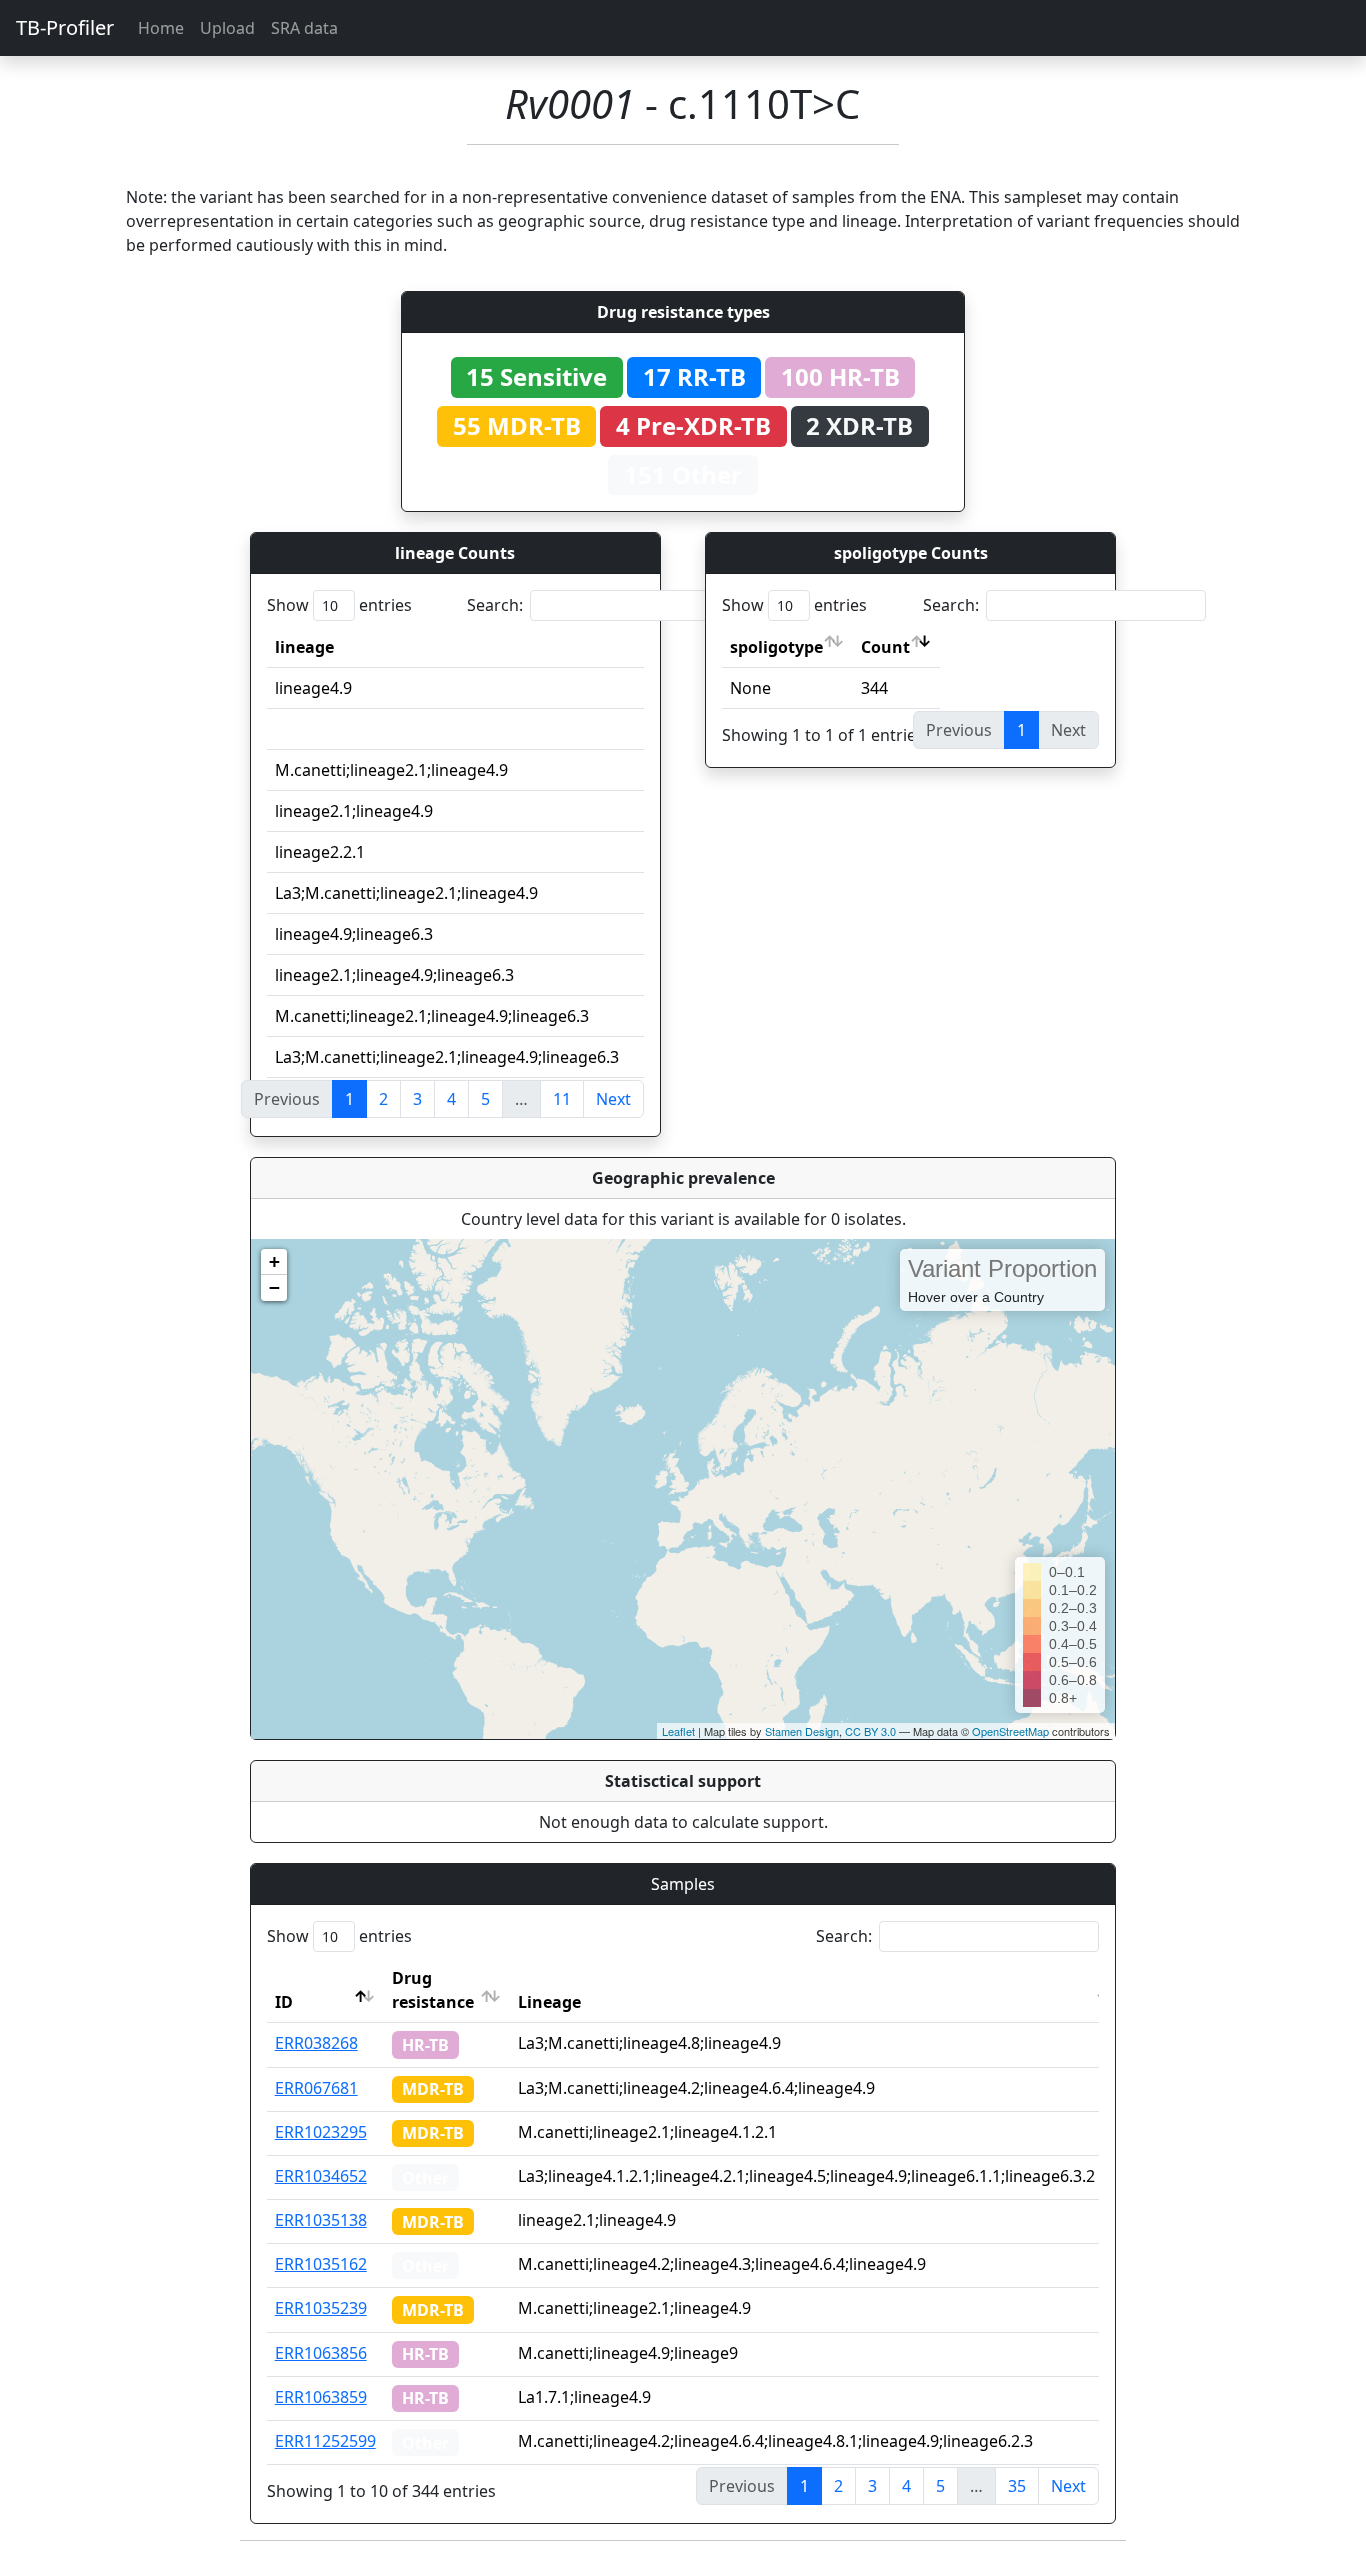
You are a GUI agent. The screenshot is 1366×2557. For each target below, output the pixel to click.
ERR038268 (316, 2043)
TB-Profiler (65, 27)
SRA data (304, 28)
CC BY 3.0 (870, 1731)
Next (613, 1099)
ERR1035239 (321, 2308)
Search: (495, 605)
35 (1017, 2486)
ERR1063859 (321, 2397)
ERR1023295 (321, 2132)
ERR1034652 (321, 2176)
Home (161, 28)
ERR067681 (316, 2088)
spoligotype (776, 647)
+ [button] (274, 1261)
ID (284, 2002)
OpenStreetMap (1010, 1731)
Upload (227, 28)
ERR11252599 (325, 2441)
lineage (304, 647)
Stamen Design (802, 1731)
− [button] (274, 1287)
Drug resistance (433, 1990)
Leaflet (678, 1731)
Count (885, 647)
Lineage (549, 2002)
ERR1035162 (321, 2264)
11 (562, 1099)
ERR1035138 (321, 2220)
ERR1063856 (321, 2353)
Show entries (339, 605)
